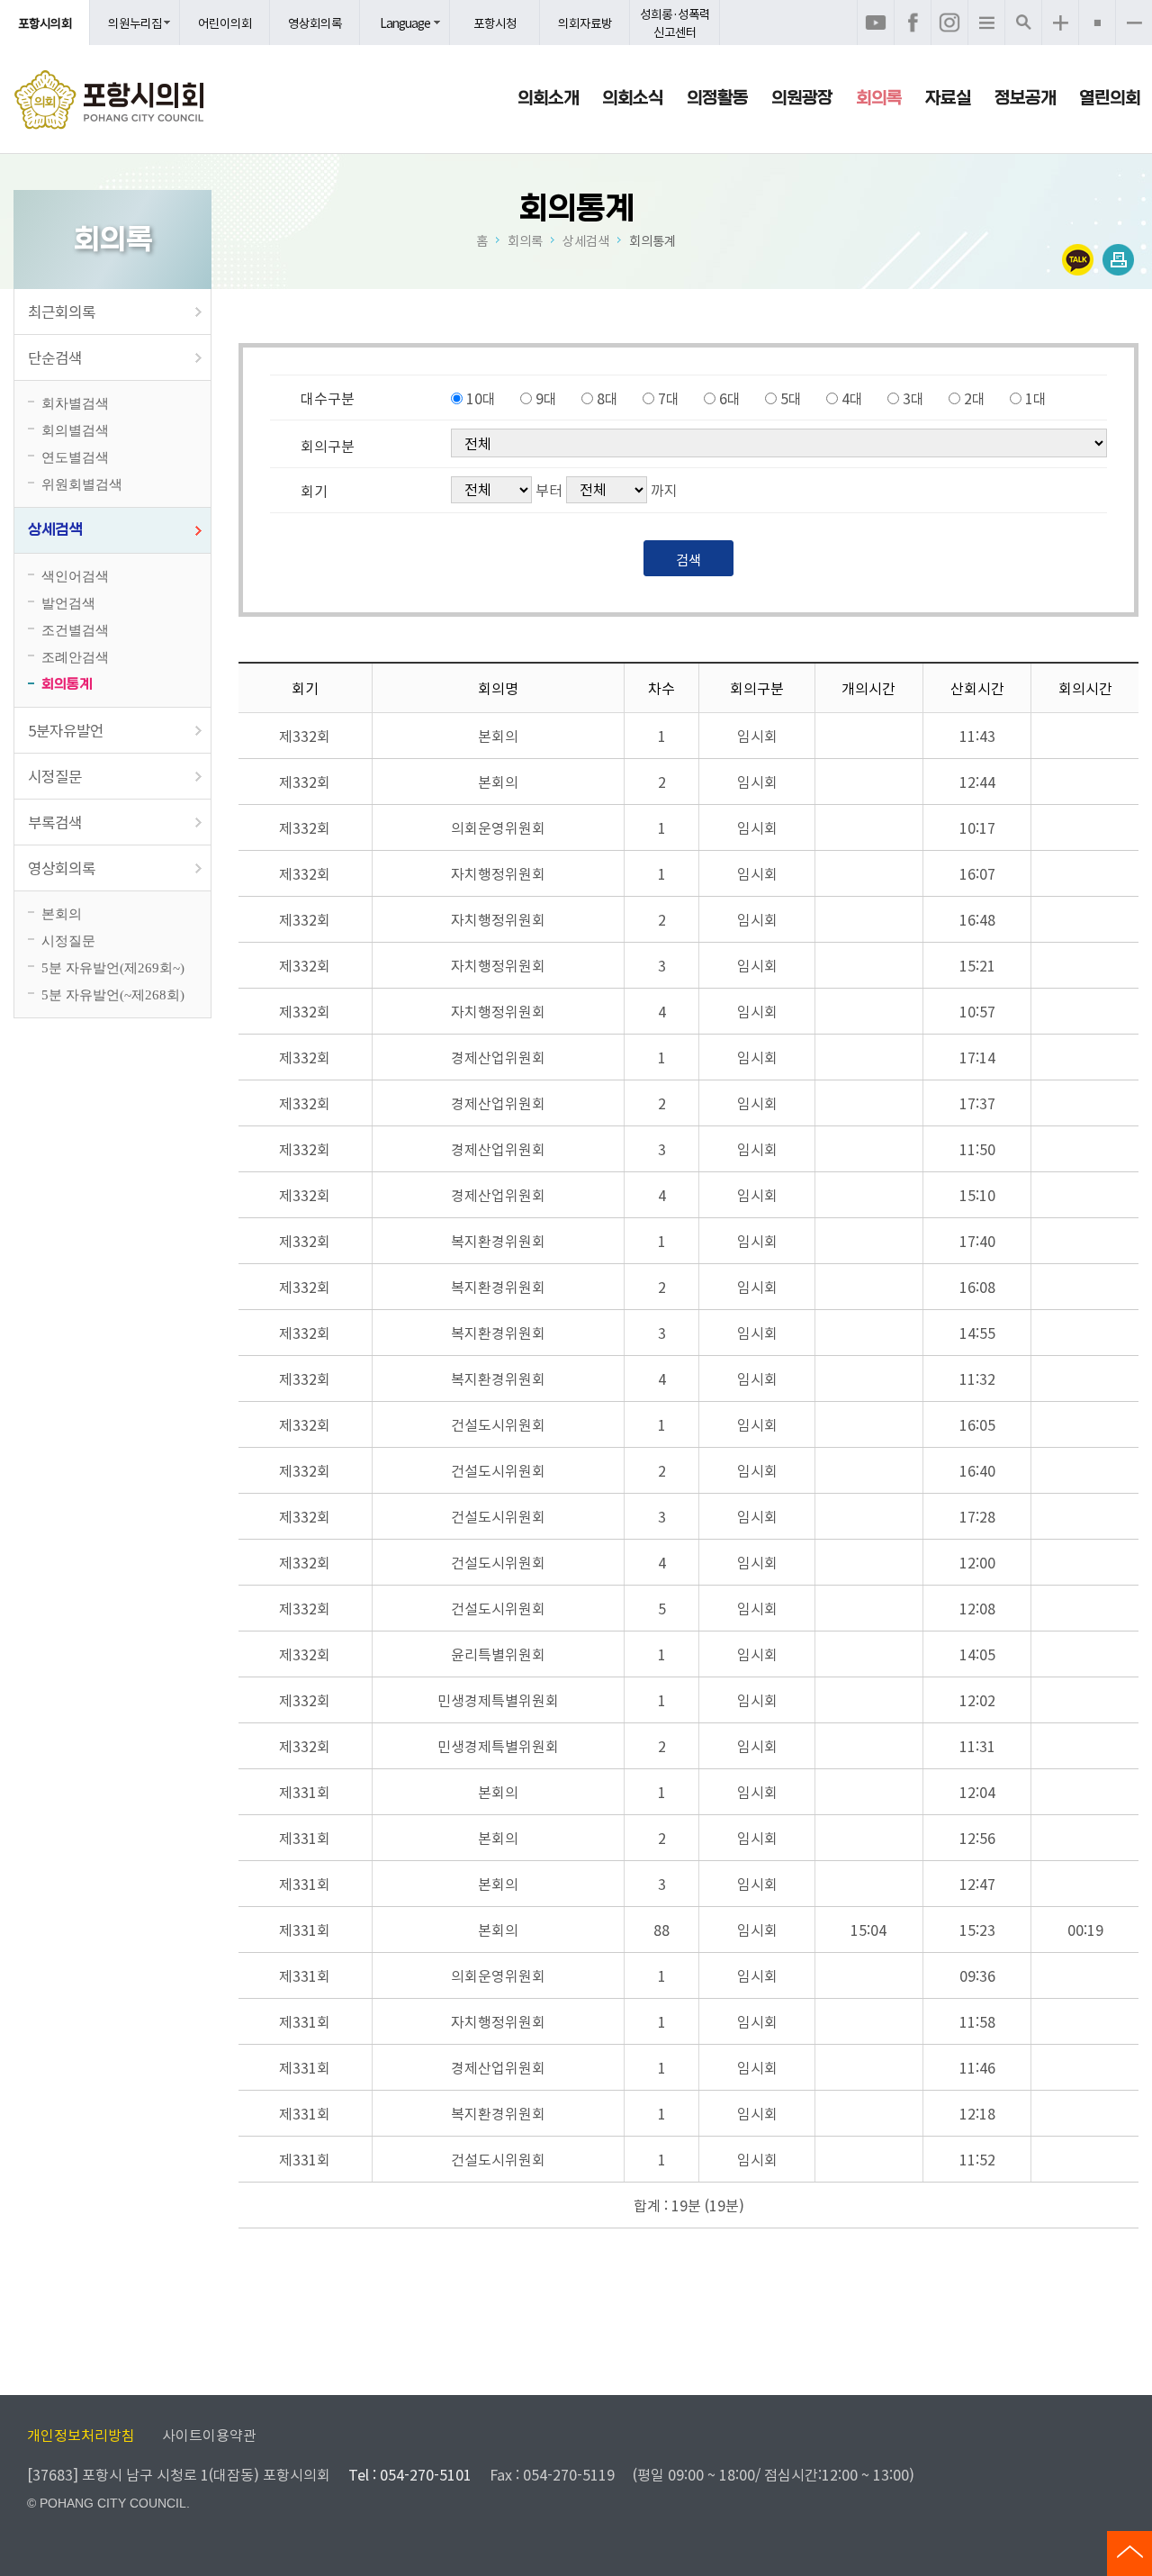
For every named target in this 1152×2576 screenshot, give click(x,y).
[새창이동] (876, 23)
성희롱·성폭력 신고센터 (675, 23)
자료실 (948, 98)
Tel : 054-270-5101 (410, 2474)
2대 (975, 398)
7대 (669, 398)
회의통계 (67, 684)
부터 (549, 490)
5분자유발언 (66, 730)
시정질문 (55, 776)
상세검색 (55, 530)
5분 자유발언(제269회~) (113, 967)
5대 (791, 398)
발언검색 (68, 603)
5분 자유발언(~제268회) (113, 994)
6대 (730, 398)
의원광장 (802, 98)
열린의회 (1110, 98)
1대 (1036, 398)
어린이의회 (225, 23)
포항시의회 (45, 23)
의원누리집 (135, 23)
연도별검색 (75, 457)
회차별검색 (75, 403)
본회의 (62, 913)
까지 (664, 490)
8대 (607, 398)
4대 (852, 398)
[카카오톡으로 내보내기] (1078, 260)
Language (405, 23)
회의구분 (328, 446)
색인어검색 (75, 576)
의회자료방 (585, 23)
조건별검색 (75, 630)
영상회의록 (315, 23)
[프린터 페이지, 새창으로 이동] (1118, 260)
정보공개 (1025, 98)
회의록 (879, 98)
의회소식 (633, 98)
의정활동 (717, 98)
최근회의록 (62, 312)
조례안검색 (75, 657)
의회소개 (548, 98)
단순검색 (55, 357)
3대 (913, 398)
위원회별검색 (82, 484)
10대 (481, 398)
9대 (546, 398)
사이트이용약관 (209, 2435)
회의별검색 (75, 430)
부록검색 (55, 822)
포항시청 (495, 23)
